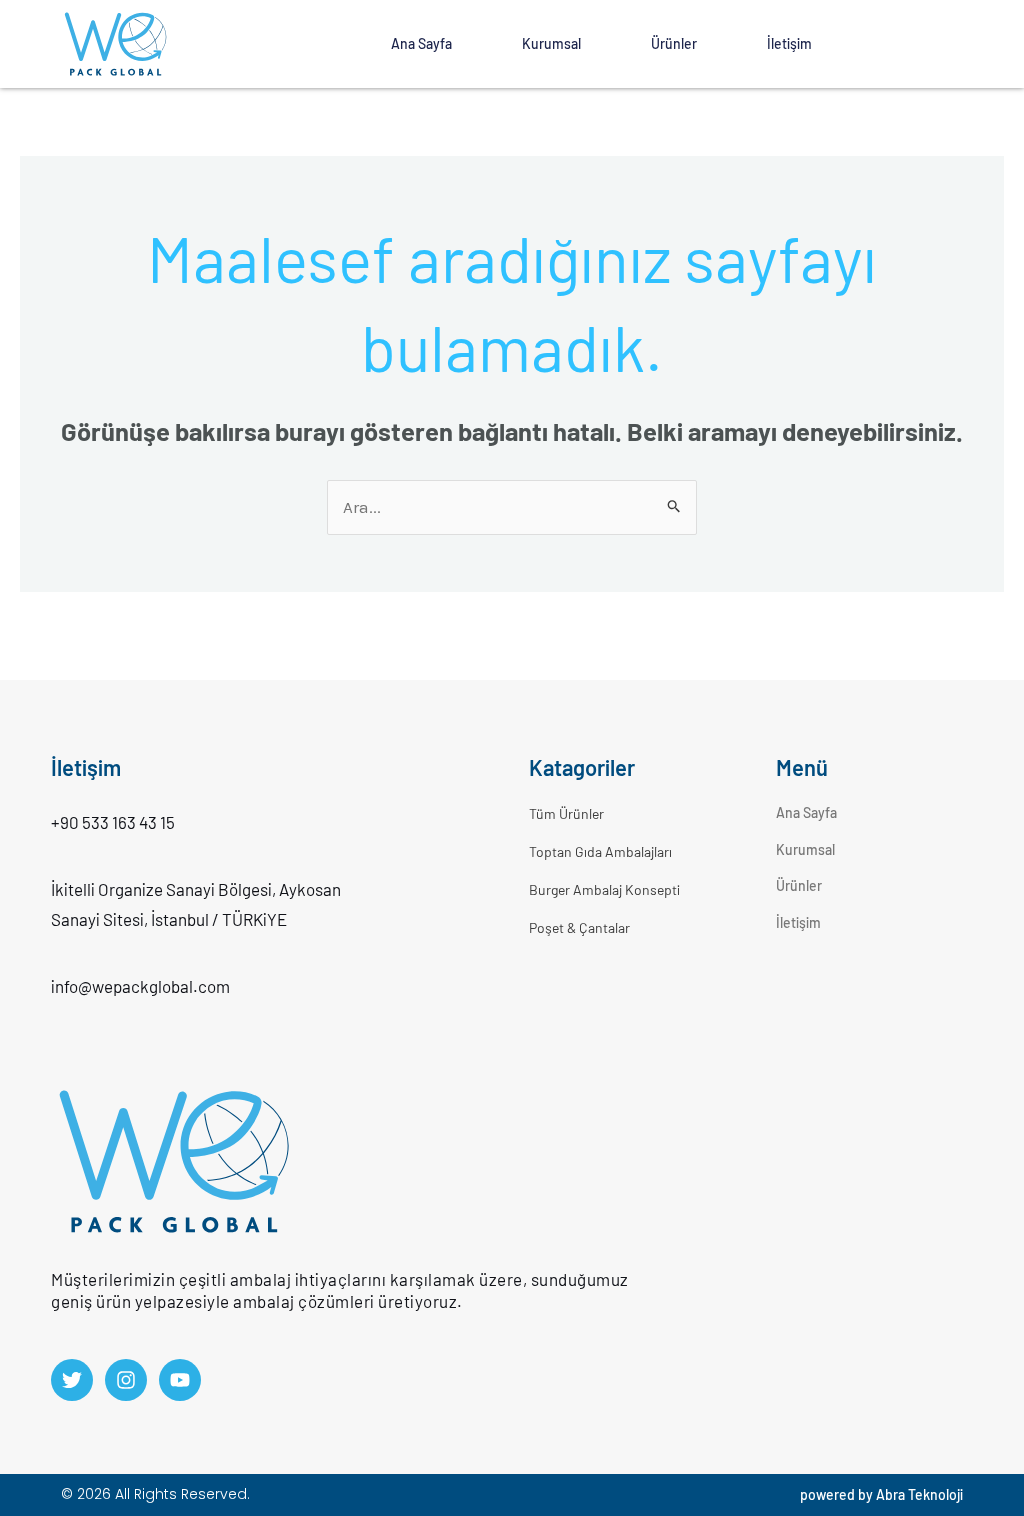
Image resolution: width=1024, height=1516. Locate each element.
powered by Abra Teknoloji (881, 1494)
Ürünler (674, 43)
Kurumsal (551, 43)
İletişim (789, 43)
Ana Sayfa (421, 43)
